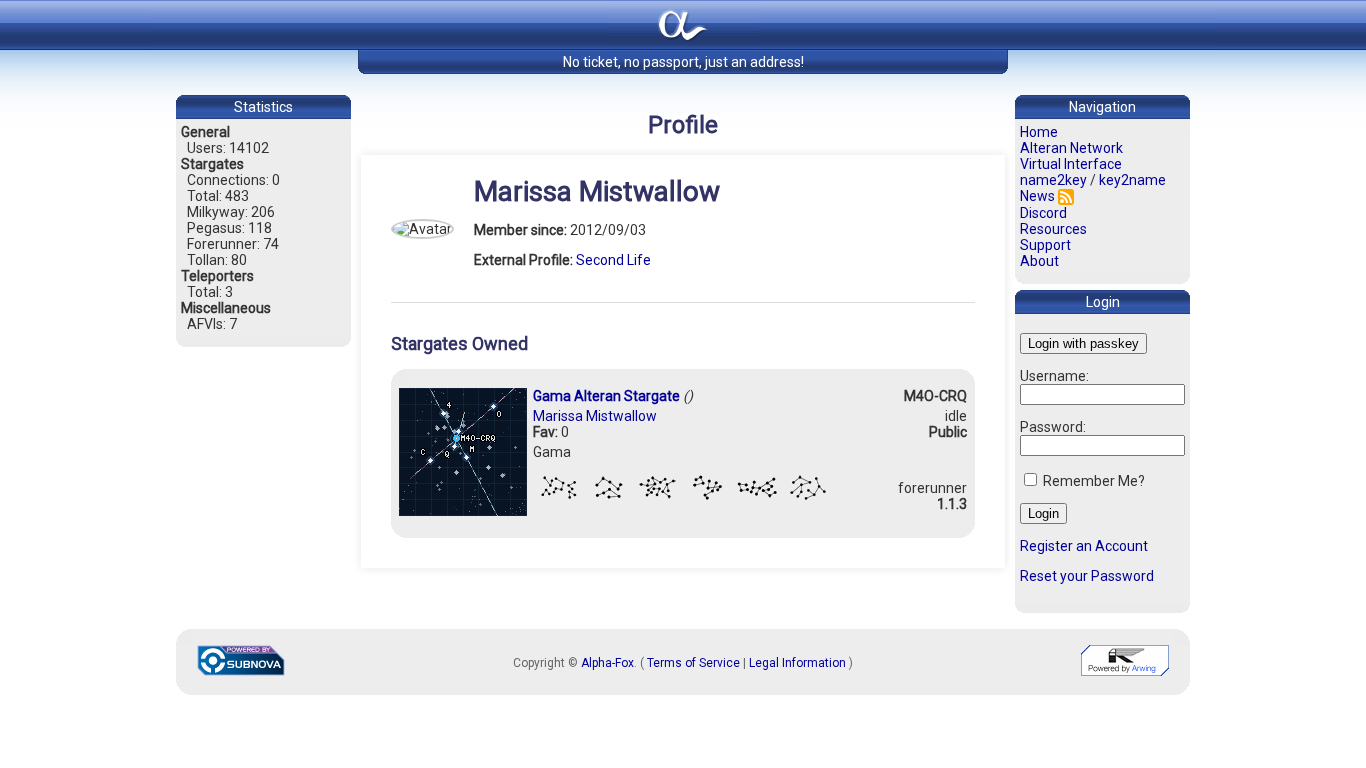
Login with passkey (1083, 343)
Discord (1043, 213)
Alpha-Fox (607, 663)
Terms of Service (693, 663)
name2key (1053, 180)
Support (1045, 245)
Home (1039, 132)
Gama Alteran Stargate (606, 396)
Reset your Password (1087, 576)
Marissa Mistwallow (595, 416)
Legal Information (797, 663)
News (1037, 196)
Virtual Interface (1071, 164)
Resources (1053, 229)
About (1039, 261)
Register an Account (1084, 546)
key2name (1132, 180)
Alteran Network (1071, 148)
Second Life (613, 260)
